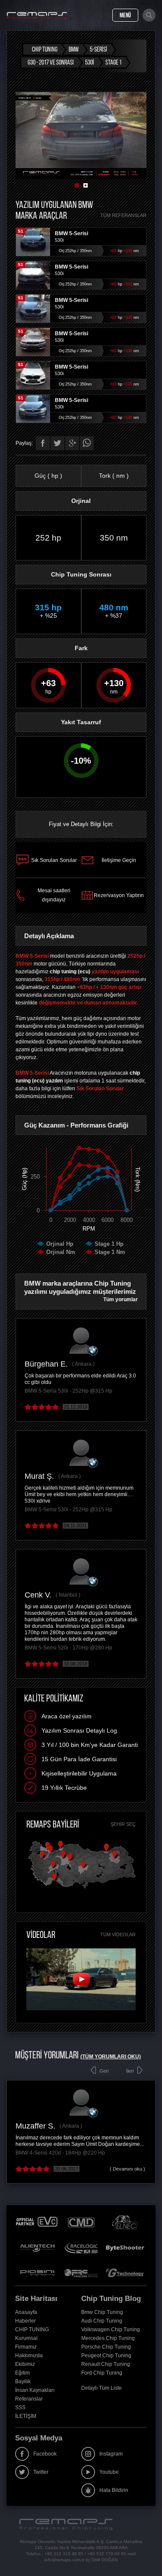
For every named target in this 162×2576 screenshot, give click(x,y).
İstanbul (68, 1595)
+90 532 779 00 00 (107, 2554)
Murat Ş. (39, 1476)
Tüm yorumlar (121, 1299)
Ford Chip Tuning (102, 2373)
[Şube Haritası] (82, 1889)
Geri (104, 2071)
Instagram (111, 2454)
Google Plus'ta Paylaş (72, 443)
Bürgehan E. (46, 1364)
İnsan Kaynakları (35, 2390)
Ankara (83, 1364)
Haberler (25, 2321)
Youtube (109, 2472)
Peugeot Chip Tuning (106, 2356)
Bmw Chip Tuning (102, 2312)
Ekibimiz (25, 2364)
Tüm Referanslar (123, 215)
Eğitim (22, 2373)
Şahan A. (52, 2126)
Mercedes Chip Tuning (108, 2338)
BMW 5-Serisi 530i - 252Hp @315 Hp (68, 1391)
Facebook (45, 2454)
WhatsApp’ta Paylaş (87, 443)
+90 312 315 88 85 (64, 2554)
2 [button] (86, 185)
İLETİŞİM (26, 2416)
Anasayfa (26, 2312)
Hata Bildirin (114, 2490)
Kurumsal (26, 2338)
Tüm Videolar (118, 1934)
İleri (130, 2071)
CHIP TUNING (32, 2330)
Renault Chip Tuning (106, 2364)
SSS (20, 2408)
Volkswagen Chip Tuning (111, 2330)
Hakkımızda (29, 2356)
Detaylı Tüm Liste (102, 2388)
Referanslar (29, 2399)
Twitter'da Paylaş (57, 443)
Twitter (41, 2472)
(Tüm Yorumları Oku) (111, 2057)
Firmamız (26, 2347)
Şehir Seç (123, 1824)
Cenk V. (38, 1595)
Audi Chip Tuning (102, 2321)
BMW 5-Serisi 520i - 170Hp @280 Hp (68, 1648)
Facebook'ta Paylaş (43, 443)
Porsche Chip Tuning (106, 2347)
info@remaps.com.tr (64, 2560)
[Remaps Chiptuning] (37, 16)
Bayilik (23, 2382)
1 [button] (77, 185)
